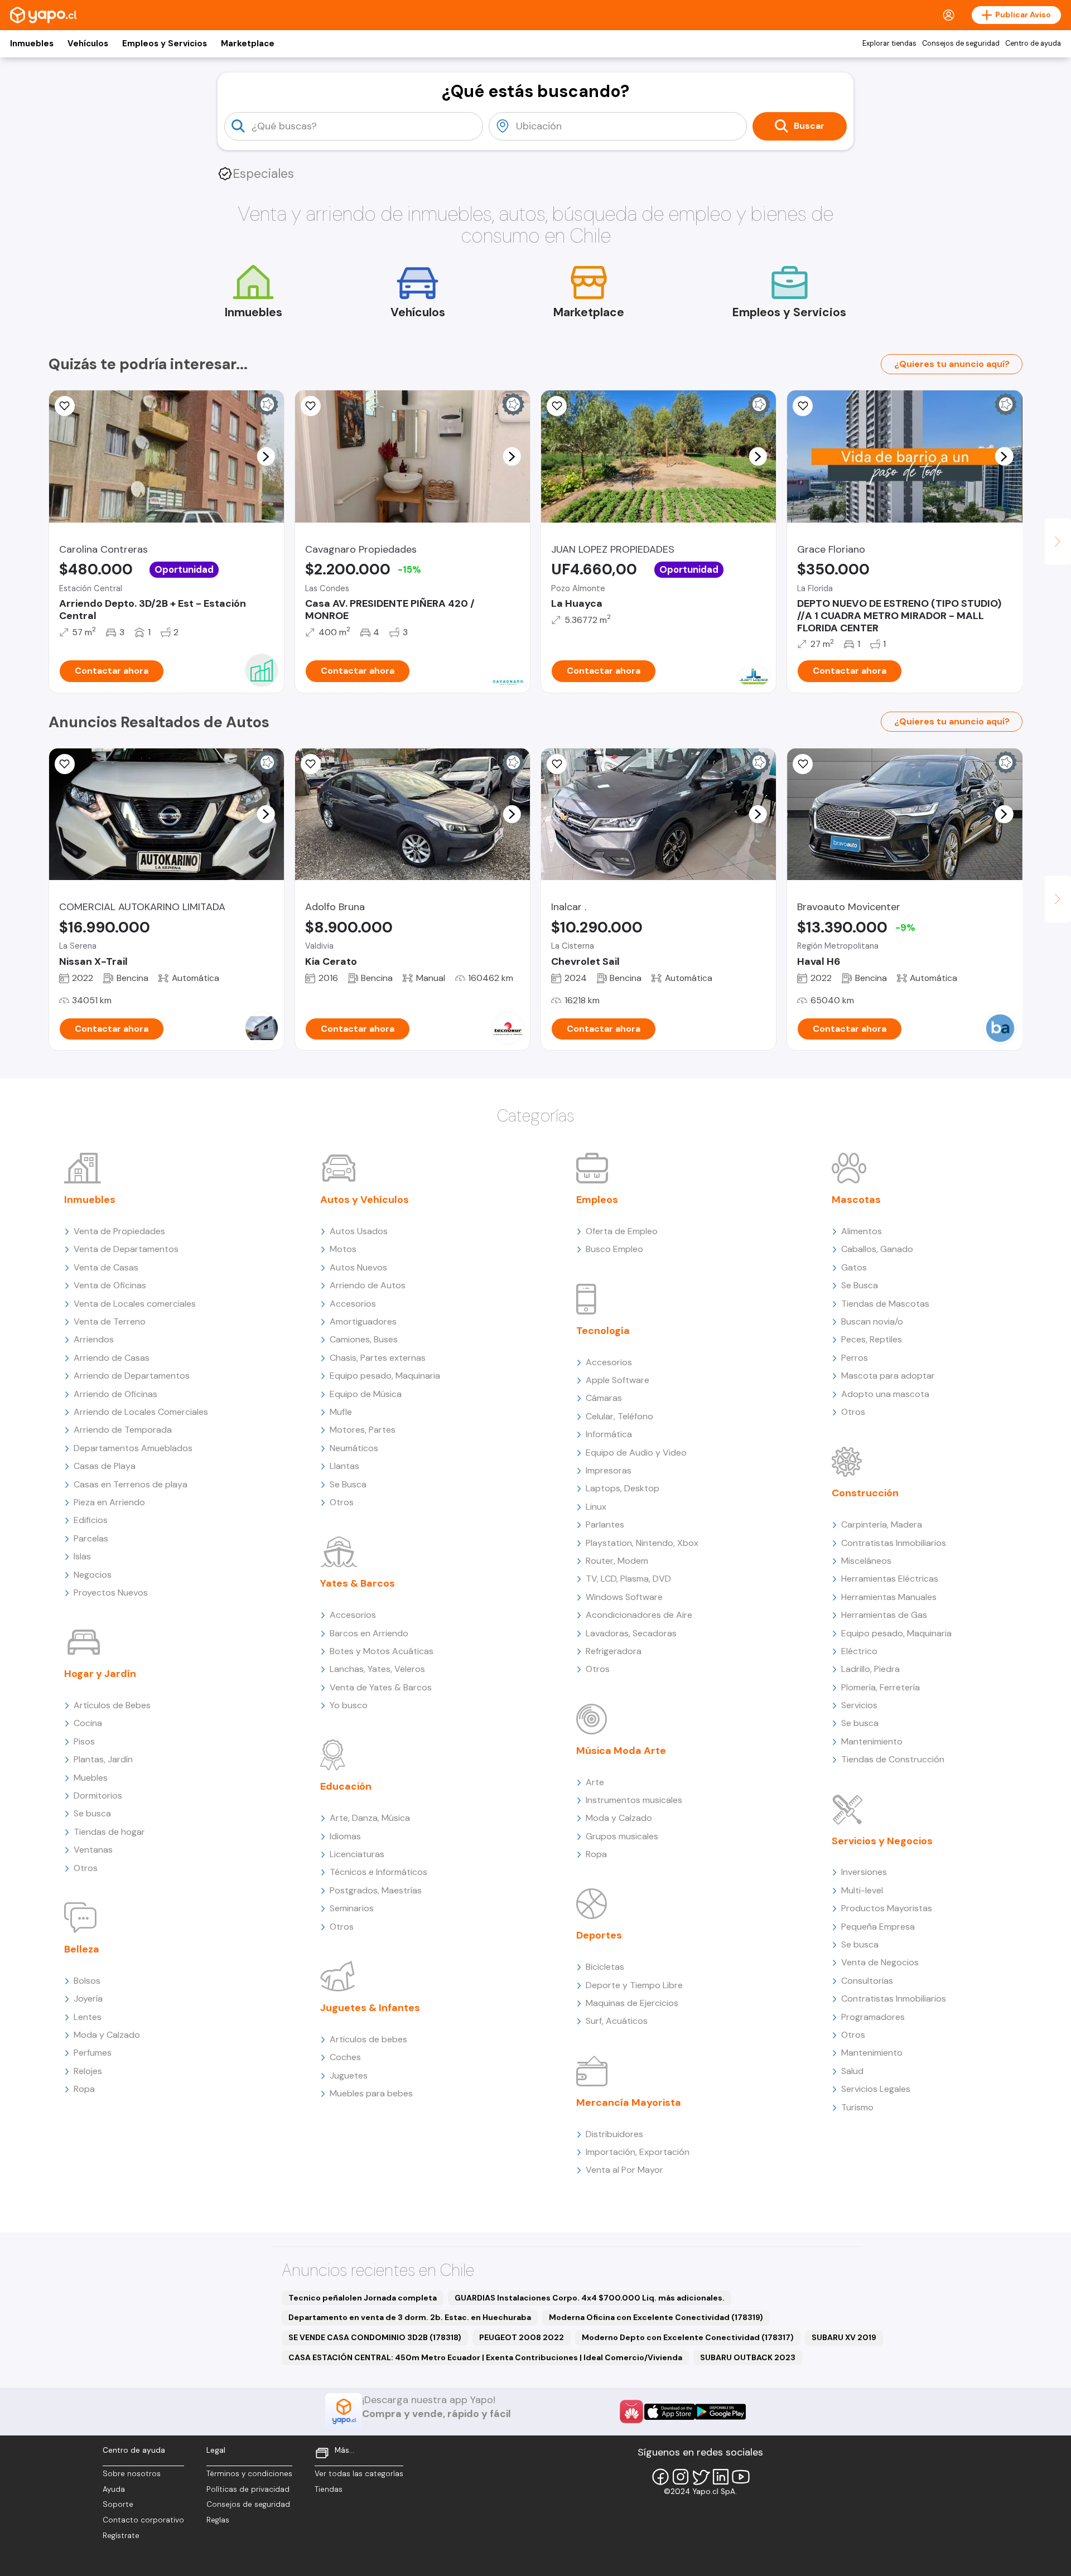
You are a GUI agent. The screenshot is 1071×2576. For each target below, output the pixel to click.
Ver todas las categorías (359, 2474)
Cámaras (604, 1398)
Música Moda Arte (621, 1751)
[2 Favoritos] (65, 764)
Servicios (859, 1705)
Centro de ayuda (1033, 44)
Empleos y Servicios (165, 44)
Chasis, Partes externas (378, 1358)
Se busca (92, 1813)
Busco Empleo (614, 1249)
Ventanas (93, 1850)
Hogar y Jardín (100, 1674)
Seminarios (352, 1908)
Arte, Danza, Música (370, 1818)
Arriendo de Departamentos (132, 1376)
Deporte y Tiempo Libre (634, 1985)
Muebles (91, 1778)
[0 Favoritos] (311, 406)
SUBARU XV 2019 (844, 2337)
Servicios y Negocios (882, 1841)
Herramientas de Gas (884, 1615)
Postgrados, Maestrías (376, 1890)
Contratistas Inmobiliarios (894, 1543)
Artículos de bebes (368, 2039)
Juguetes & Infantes (370, 2008)
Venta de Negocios (880, 1962)
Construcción (865, 1493)
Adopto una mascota (885, 1394)
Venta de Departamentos (126, 1249)
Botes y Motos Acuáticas (382, 1651)
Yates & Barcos (358, 1583)
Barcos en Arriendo (369, 1633)
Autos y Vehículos (365, 1200)
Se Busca (348, 1484)
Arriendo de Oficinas (115, 1394)
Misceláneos (866, 1561)
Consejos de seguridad (961, 44)
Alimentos (862, 1231)
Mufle (341, 1412)
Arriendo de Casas (112, 1358)
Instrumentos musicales (634, 1800)
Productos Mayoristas (887, 1908)
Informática (609, 1434)
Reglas (218, 2520)
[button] (266, 456)
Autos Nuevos (358, 1267)
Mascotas (856, 1200)
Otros (86, 1868)
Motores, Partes (363, 1430)
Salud (852, 2071)
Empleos (597, 1200)
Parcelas (91, 1538)
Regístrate (121, 2536)
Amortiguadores (363, 1321)
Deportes (599, 1935)
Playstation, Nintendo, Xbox (642, 1543)
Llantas (344, 1466)
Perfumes (93, 2053)
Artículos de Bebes (112, 1705)
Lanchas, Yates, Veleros (377, 1669)
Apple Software (617, 1380)
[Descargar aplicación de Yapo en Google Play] (720, 2412)
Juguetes (349, 2075)
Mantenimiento (872, 1741)
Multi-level (862, 1890)
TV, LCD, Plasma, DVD (628, 1579)
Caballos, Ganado (877, 1249)
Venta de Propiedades (119, 1231)
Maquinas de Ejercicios (632, 2003)
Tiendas (329, 2489)
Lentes (88, 2017)
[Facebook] (660, 2477)
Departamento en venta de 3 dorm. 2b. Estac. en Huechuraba (410, 2317)
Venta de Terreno (110, 1321)
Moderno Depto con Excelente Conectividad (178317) (688, 2337)
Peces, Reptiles (872, 1339)
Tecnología (603, 1331)
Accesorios (353, 1304)
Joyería (88, 1999)
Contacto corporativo (143, 2520)
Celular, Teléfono (619, 1416)
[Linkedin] (721, 2477)
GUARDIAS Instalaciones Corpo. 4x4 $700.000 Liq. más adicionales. (590, 2298)
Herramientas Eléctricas (890, 1579)
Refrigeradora (614, 1651)
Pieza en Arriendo (109, 1502)
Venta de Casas (106, 1267)
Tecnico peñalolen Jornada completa (363, 2298)
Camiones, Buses (364, 1339)
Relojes (88, 2071)
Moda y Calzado (107, 2035)
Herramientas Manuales (889, 1597)
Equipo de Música (366, 1394)
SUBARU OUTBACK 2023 (748, 2357)
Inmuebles (32, 44)
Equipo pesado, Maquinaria (385, 1376)
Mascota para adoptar (888, 1376)
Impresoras (609, 1470)
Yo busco (349, 1705)
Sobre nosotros (132, 2474)
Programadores (873, 2017)
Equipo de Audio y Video (636, 1453)
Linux (596, 1507)
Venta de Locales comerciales (135, 1304)
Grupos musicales (622, 1836)
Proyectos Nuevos (111, 1593)
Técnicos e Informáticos (378, 1872)
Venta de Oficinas (110, 1285)
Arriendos (94, 1339)
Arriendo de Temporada (123, 1430)
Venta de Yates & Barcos (381, 1687)
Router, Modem (617, 1561)
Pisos (84, 1741)
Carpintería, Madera (882, 1524)
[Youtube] (741, 2477)
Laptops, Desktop (623, 1488)
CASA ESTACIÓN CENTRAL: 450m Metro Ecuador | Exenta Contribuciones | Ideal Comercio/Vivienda (485, 2357)
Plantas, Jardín (103, 1759)
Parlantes (605, 1524)
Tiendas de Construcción (893, 1759)
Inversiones (864, 1872)
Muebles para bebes (371, 2093)
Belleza (82, 1949)
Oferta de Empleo (622, 1231)
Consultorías (867, 1981)
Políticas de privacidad (248, 2489)
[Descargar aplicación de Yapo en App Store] (670, 2412)
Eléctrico (859, 1651)
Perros (855, 1358)
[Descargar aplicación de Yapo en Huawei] (631, 2411)
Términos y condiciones (249, 2474)
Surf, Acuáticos (617, 2021)
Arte (595, 1782)
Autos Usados (359, 1231)
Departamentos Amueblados (133, 1448)
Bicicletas (605, 1967)
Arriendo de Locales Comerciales (141, 1412)
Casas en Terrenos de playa (131, 1484)
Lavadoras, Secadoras (631, 1633)
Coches (345, 2057)
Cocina (88, 1723)
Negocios (93, 1575)
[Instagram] (681, 2477)
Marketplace (248, 44)
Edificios (91, 1520)
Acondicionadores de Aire (639, 1615)
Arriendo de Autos (368, 1285)
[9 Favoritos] (65, 406)
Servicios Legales (876, 2089)
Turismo (857, 2107)
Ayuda (114, 2489)
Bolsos (87, 1981)
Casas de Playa (105, 1466)
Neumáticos (354, 1448)
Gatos (854, 1267)
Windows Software (624, 1597)
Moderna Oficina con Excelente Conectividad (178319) (656, 2317)
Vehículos (88, 44)
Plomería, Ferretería (881, 1687)
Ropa (84, 2089)
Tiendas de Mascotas (885, 1304)
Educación (346, 1786)
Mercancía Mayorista (629, 2103)
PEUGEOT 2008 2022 (522, 2337)
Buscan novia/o (872, 1321)
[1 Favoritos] (557, 764)
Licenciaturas (357, 1854)
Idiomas (345, 1836)
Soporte (118, 2504)
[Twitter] (701, 2477)
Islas (82, 1556)
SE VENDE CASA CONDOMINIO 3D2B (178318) (375, 2337)
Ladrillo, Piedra (870, 1669)
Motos (343, 1249)
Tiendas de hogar (109, 1832)
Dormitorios (98, 1796)
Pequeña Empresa (878, 1927)
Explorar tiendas (889, 44)
